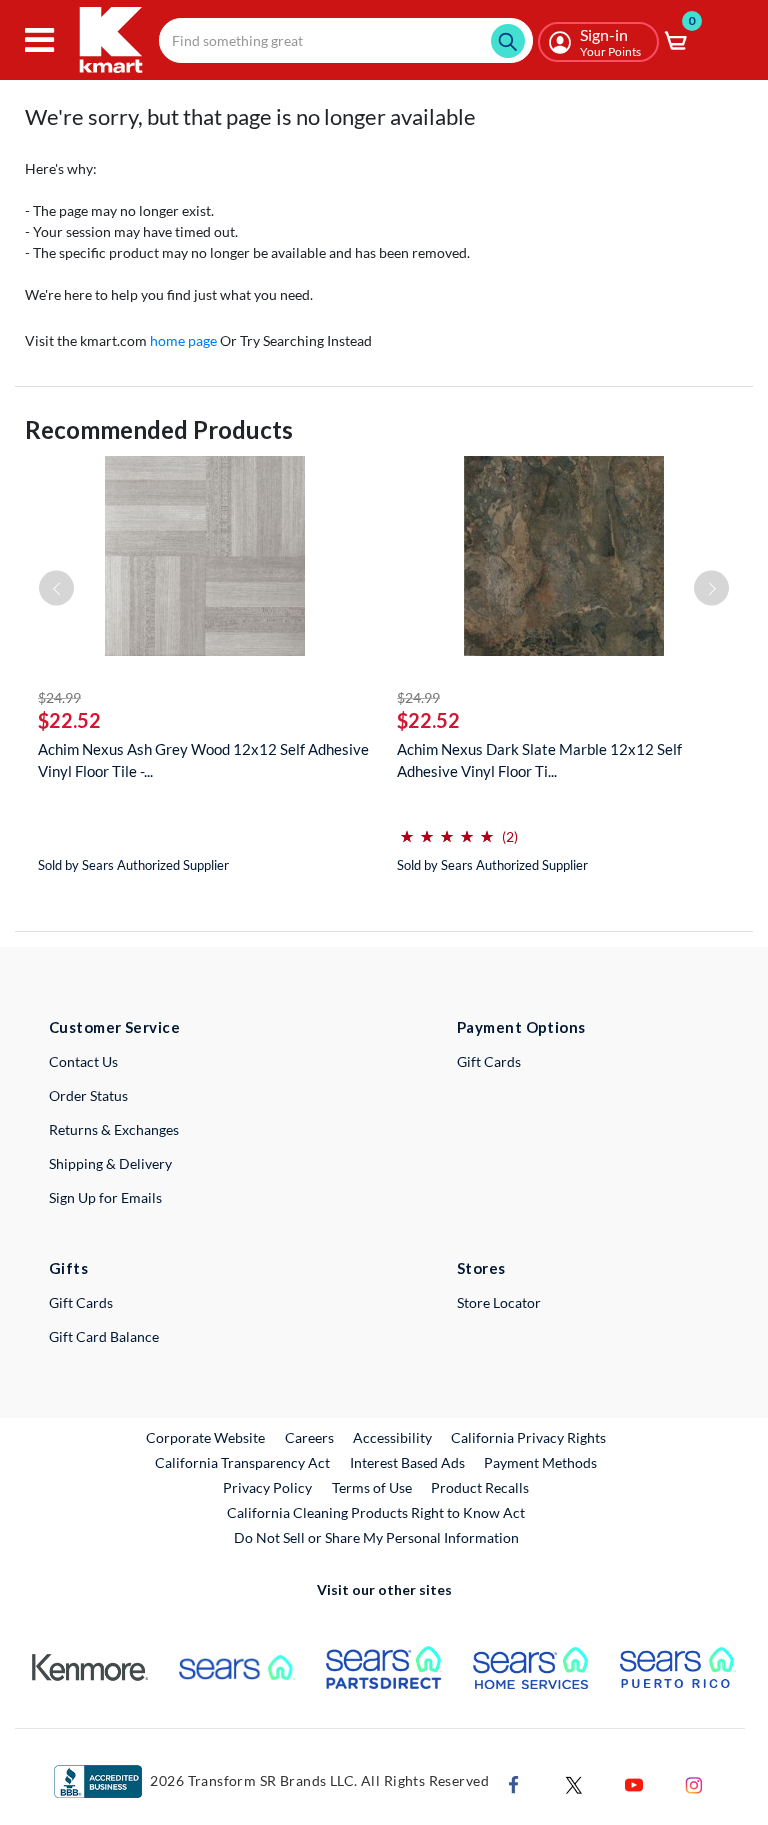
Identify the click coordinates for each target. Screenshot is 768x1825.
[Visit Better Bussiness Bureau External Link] (98, 1780)
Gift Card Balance (104, 1336)
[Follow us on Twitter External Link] (574, 1783)
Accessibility (392, 1437)
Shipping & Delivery (110, 1163)
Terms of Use (372, 1487)
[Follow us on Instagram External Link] (694, 1783)
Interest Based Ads (407, 1462)
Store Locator (499, 1302)
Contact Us (83, 1061)
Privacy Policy (267, 1487)
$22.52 (69, 720)
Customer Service (114, 1027)
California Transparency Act (242, 1462)
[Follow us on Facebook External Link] (514, 1783)
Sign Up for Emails (105, 1197)
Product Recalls (481, 1487)
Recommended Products (159, 429)
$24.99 (59, 697)
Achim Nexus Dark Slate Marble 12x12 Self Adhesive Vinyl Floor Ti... (539, 760)
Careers (310, 1437)
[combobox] (346, 40)
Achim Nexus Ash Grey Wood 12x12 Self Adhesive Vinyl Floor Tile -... (203, 760)
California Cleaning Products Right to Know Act (376, 1512)
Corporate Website (206, 1437)
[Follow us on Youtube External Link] (634, 1783)
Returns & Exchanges (114, 1129)
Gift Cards (489, 1061)
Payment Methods (540, 1462)
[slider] (447, 828)
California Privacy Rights (528, 1437)
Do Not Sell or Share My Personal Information (376, 1537)
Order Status (88, 1095)
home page (183, 340)
